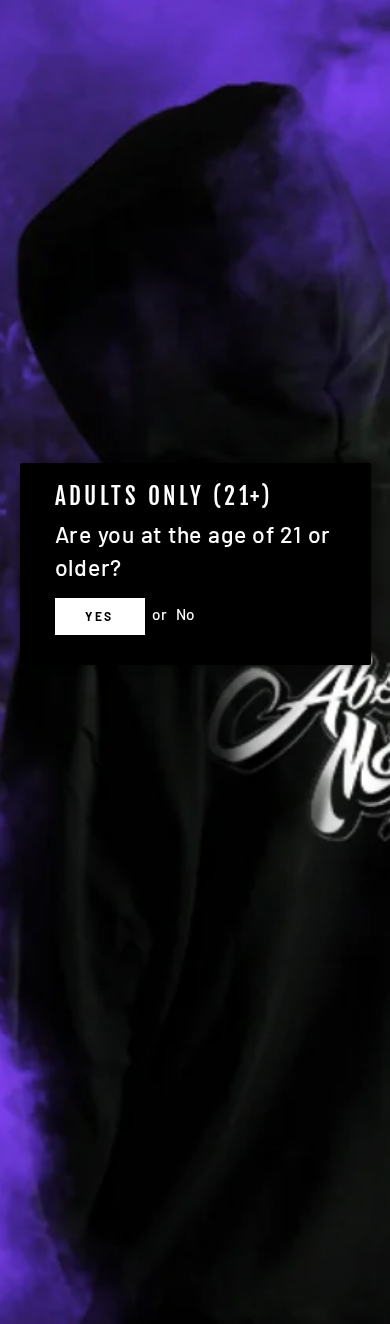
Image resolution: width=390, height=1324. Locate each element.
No (186, 614)
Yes (99, 616)
